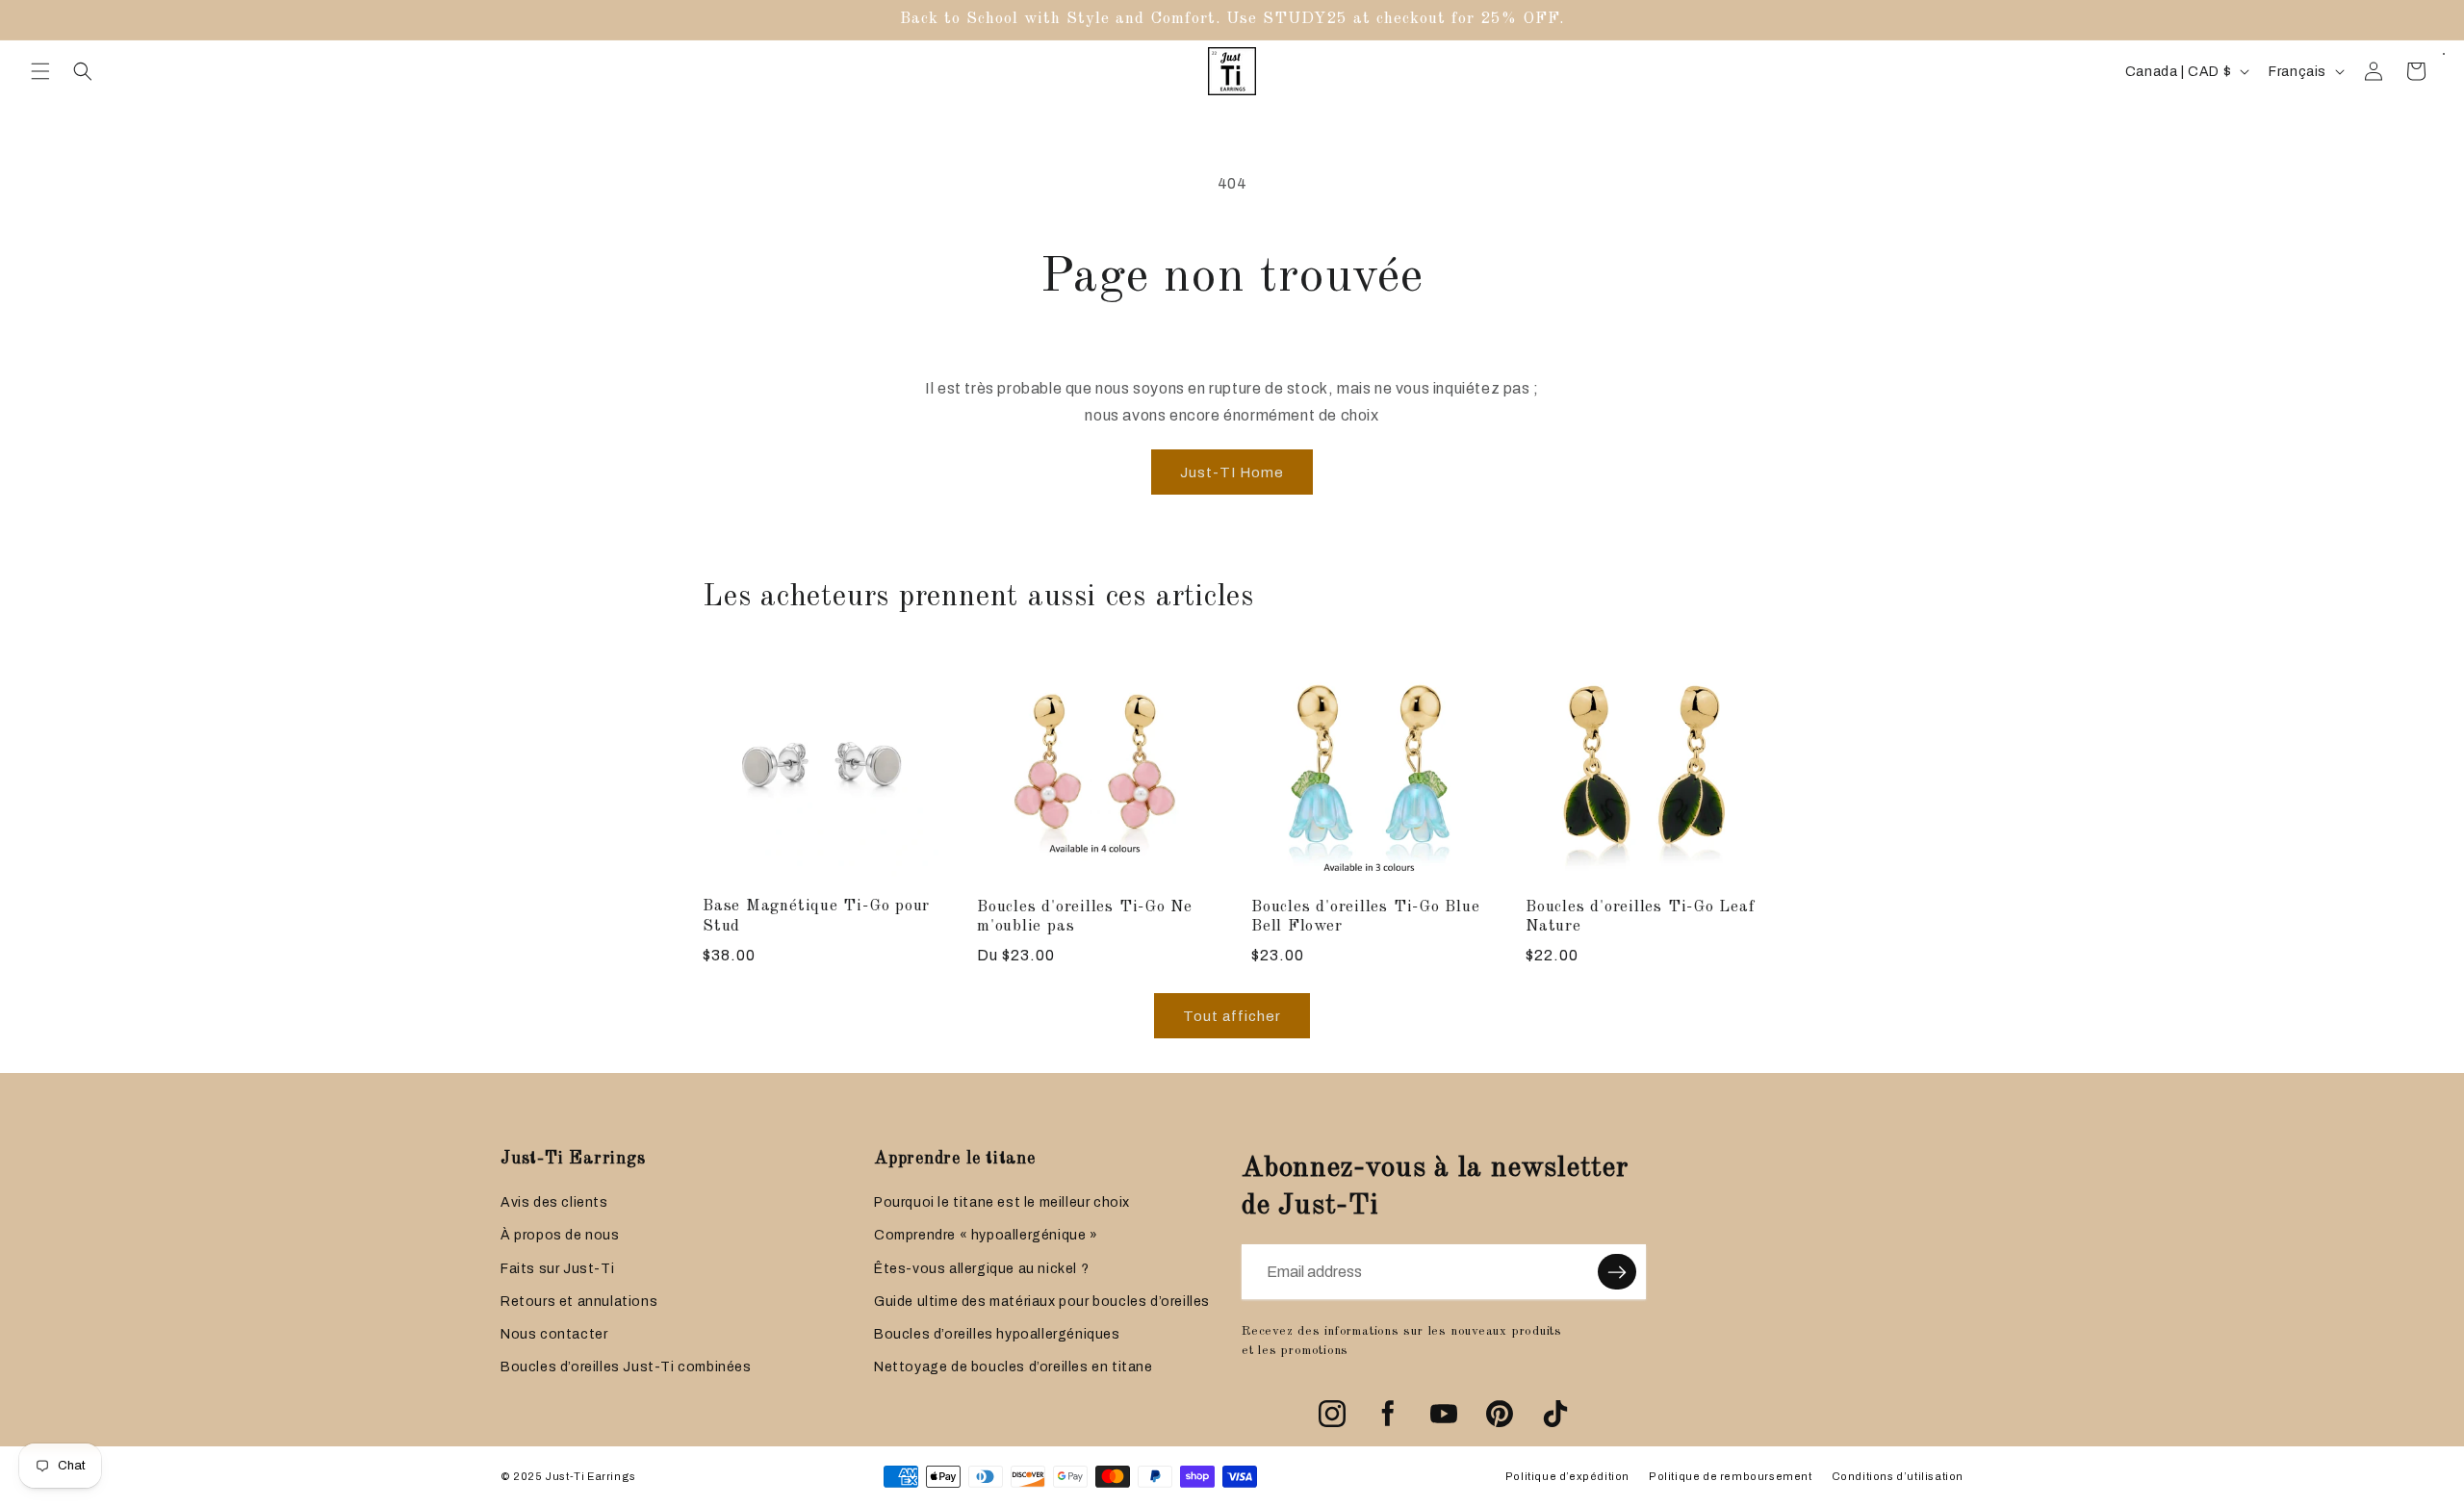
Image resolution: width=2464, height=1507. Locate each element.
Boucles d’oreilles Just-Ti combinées (626, 1367)
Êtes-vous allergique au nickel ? (981, 1269)
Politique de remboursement (1731, 1476)
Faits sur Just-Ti (557, 1269)
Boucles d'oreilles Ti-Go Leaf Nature (1641, 917)
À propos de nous (560, 1235)
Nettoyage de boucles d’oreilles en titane (1014, 1367)
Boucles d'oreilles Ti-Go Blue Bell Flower (1366, 917)
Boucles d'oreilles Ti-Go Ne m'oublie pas (1085, 917)
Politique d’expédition (1567, 1476)
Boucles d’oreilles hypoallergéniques (997, 1334)
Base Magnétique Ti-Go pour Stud (816, 916)
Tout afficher (1232, 1016)
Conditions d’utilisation (1898, 1476)
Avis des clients (554, 1202)
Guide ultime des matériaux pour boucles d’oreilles (1042, 1302)
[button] (40, 71)
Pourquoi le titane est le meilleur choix (1002, 1202)
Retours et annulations (579, 1302)
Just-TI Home (1232, 473)
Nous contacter (554, 1334)
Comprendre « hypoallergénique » (986, 1235)
